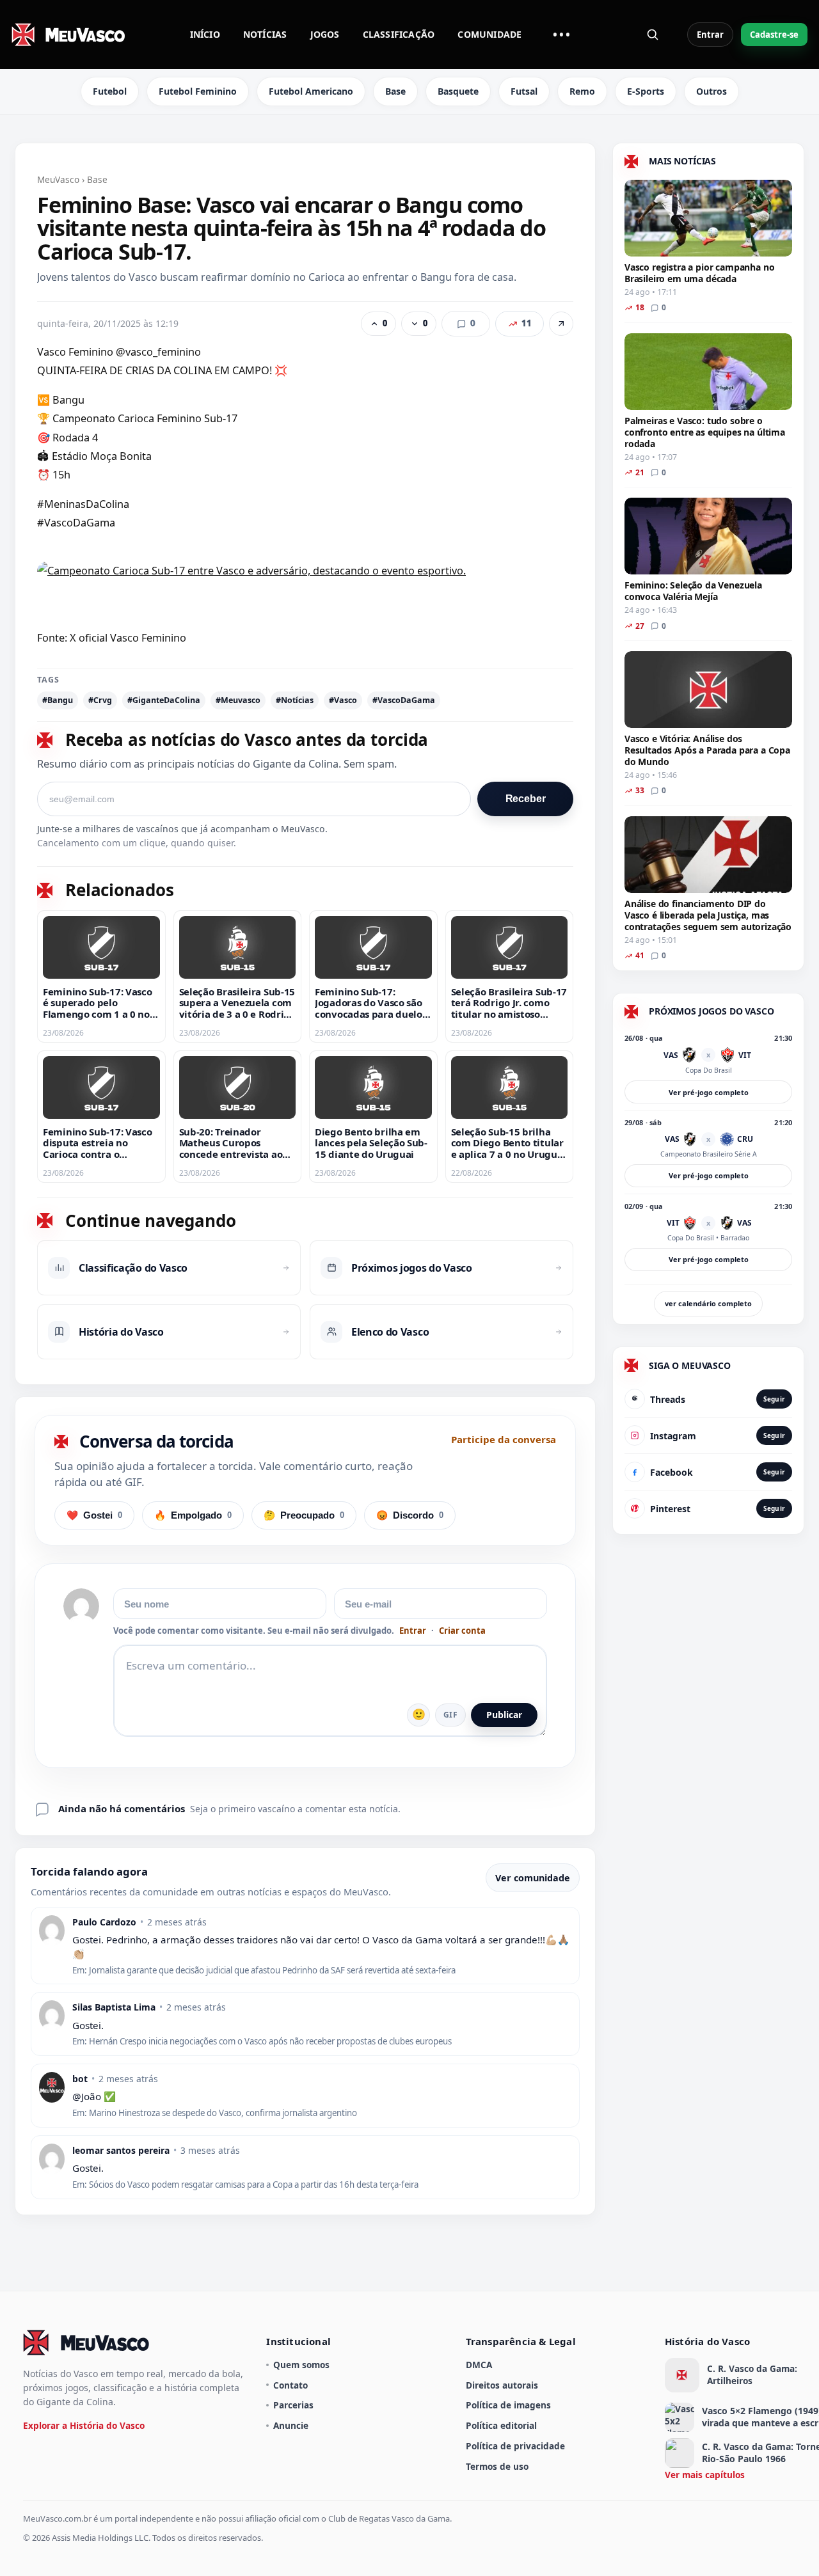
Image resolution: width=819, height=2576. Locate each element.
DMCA (479, 2365)
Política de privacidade (515, 2446)
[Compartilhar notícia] (561, 324)
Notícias (265, 34)
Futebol (110, 91)
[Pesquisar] (653, 35)
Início (205, 34)
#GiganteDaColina (164, 700)
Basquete (458, 91)
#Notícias (295, 700)
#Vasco (343, 700)
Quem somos (301, 2365)
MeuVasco (58, 179)
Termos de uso (497, 2466)
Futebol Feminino (198, 91)
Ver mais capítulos (705, 2475)
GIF (450, 1715)
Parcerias (293, 2405)
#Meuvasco (238, 700)
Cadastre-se (774, 35)
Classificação (399, 34)
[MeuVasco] (69, 35)
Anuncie (291, 2425)
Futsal (524, 91)
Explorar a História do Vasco (84, 2425)
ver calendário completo (708, 1303)
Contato (290, 2385)
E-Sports (646, 91)
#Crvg (100, 700)
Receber (526, 799)
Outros (712, 91)
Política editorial (501, 2425)
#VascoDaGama (404, 700)
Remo (582, 91)
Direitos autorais (502, 2385)
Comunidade (489, 34)
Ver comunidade (533, 1878)
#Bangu (58, 700)
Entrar (710, 35)
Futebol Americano (311, 91)
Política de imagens (508, 2405)
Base (395, 91)
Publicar (504, 1715)
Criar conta (462, 1631)
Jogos (325, 34)
